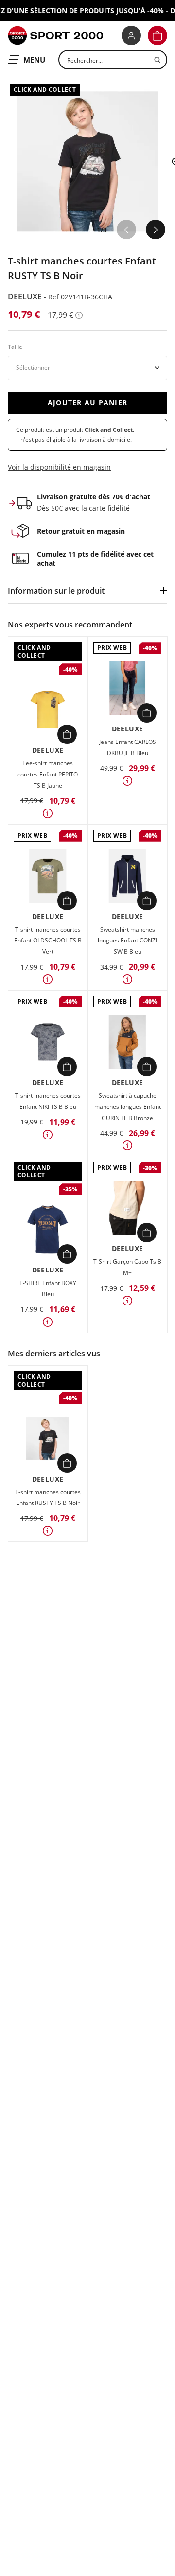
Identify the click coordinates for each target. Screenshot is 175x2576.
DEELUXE (26, 297)
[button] (157, 35)
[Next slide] (156, 230)
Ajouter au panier (87, 403)
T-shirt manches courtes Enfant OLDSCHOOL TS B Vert (48, 941)
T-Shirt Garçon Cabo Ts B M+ (127, 1267)
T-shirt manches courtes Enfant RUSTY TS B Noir (48, 1498)
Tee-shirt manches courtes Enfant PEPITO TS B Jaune (48, 774)
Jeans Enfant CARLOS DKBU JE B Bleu (128, 747)
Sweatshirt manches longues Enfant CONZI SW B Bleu (127, 941)
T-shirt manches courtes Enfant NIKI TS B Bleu (48, 1101)
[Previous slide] (126, 230)
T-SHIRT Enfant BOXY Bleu (48, 1288)
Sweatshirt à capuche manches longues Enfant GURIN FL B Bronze (128, 1107)
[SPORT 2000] (55, 35)
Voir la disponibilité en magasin (59, 467)
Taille (15, 347)
